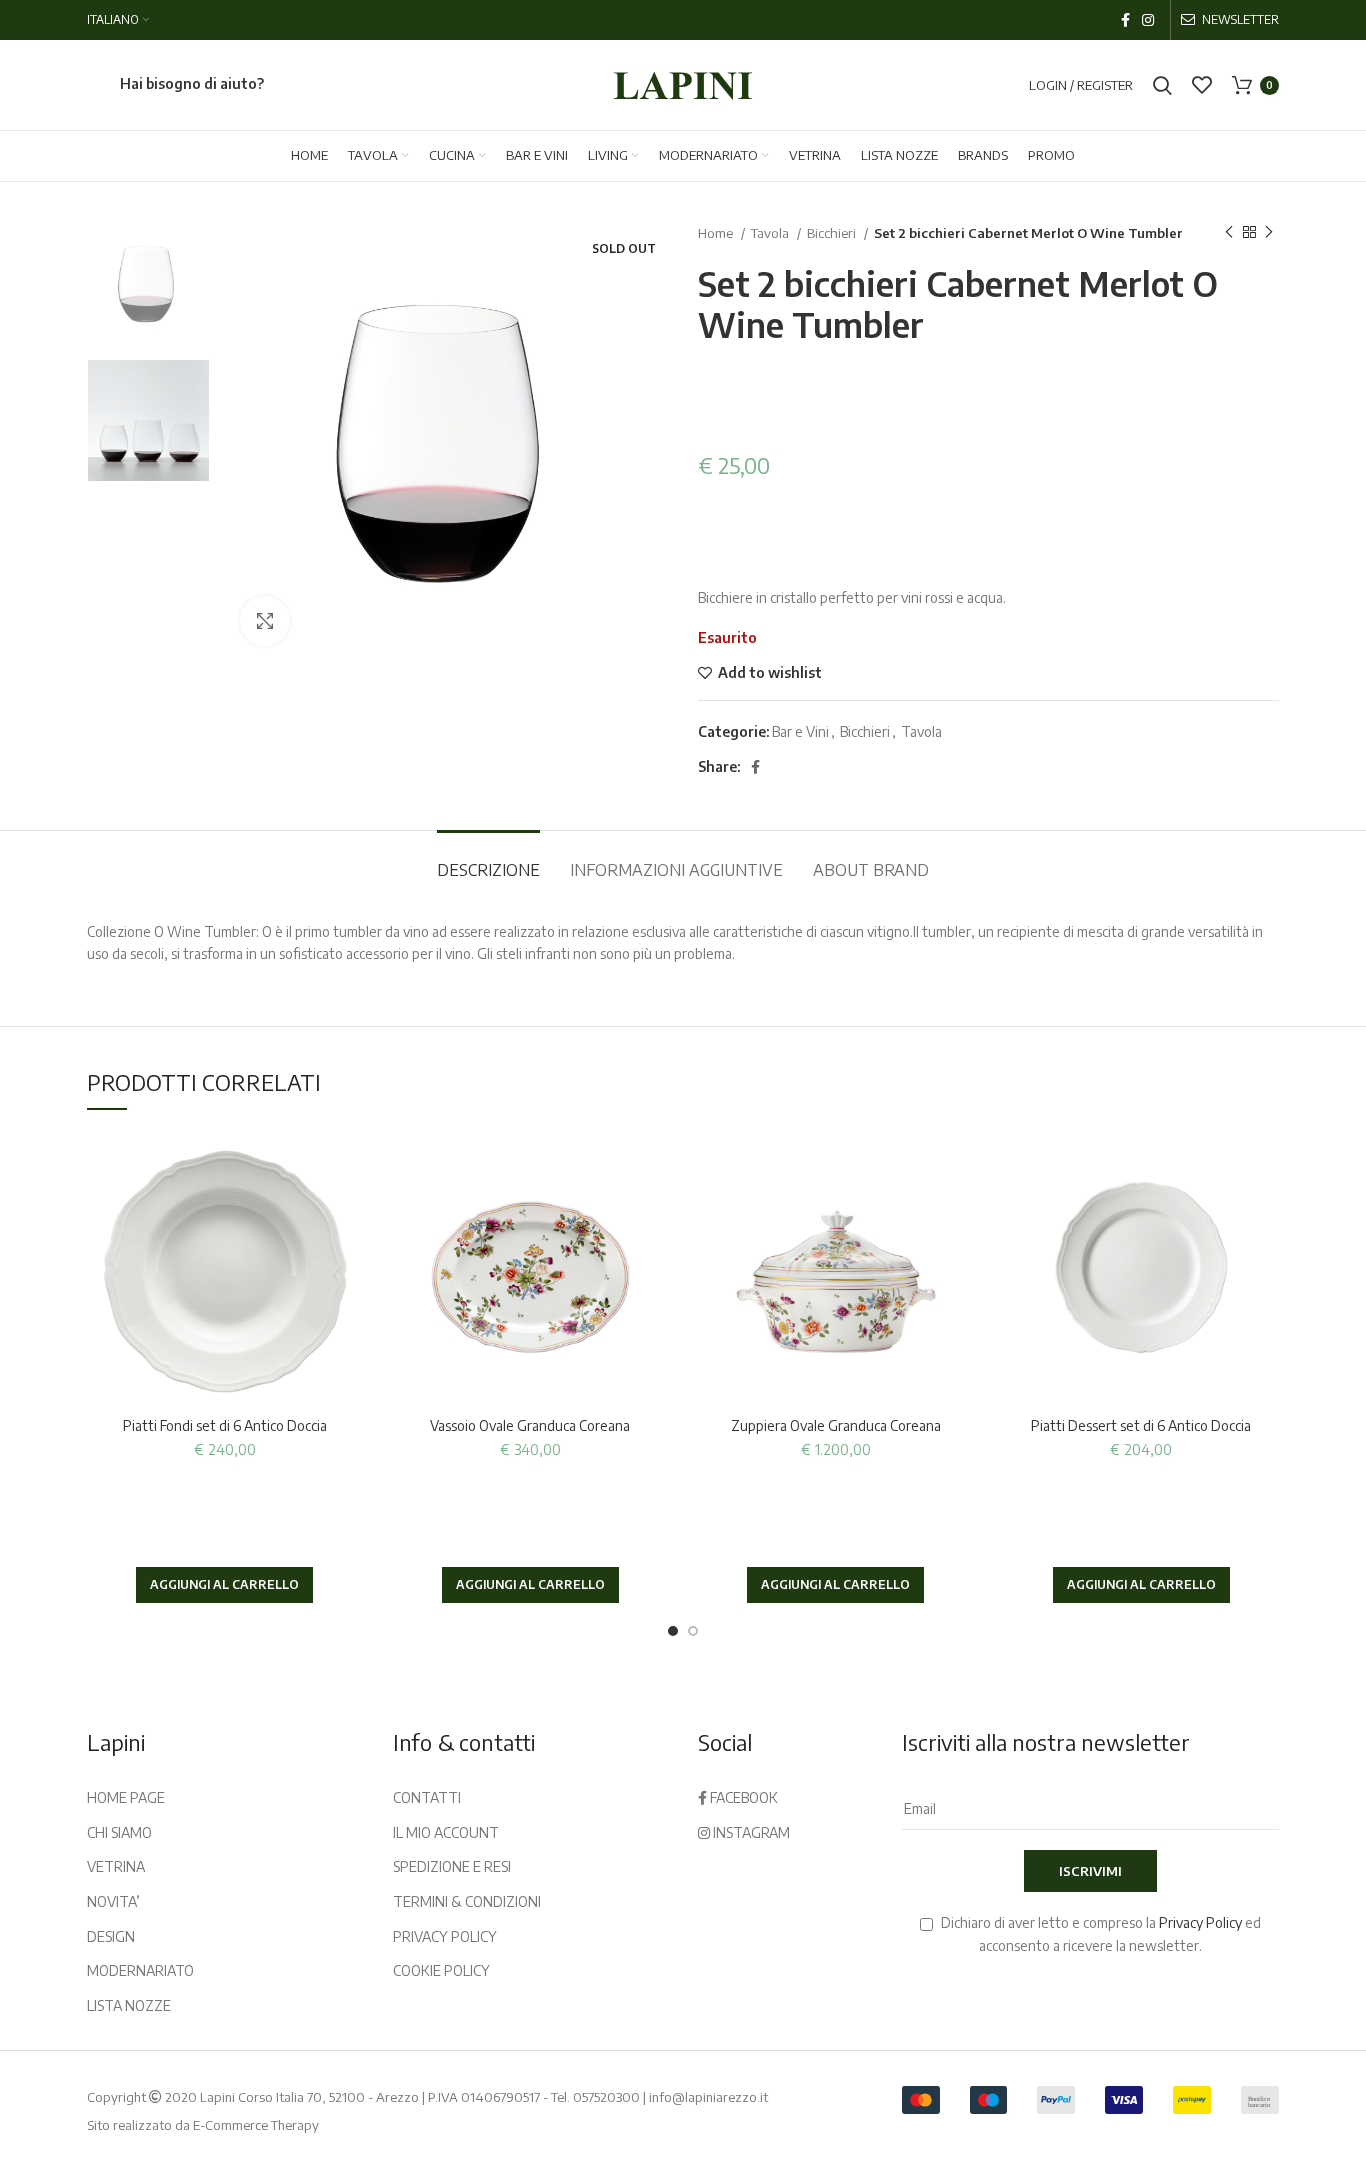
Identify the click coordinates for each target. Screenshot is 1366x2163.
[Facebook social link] (1125, 20)
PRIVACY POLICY (445, 1936)
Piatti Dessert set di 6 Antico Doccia (1141, 1425)
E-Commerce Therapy (256, 2125)
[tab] (488, 860)
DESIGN (111, 1936)
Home (717, 232)
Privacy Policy (1200, 1922)
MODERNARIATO (140, 1970)
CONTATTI (427, 1797)
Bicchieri (833, 232)
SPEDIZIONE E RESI (452, 1866)
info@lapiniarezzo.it (708, 2097)
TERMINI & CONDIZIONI (467, 1901)
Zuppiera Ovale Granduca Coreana (836, 1425)
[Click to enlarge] (265, 621)
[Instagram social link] (1148, 20)
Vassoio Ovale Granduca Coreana (530, 1425)
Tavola (771, 232)
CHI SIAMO (119, 1832)
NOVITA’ (113, 1901)
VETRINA (116, 1866)
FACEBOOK (742, 1797)
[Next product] (1269, 233)
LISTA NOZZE (129, 2005)
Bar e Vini (800, 731)
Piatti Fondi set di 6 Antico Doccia (225, 1425)
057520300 (606, 2097)
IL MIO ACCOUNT (446, 1832)
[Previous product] (1229, 233)
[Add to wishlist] (348, 1163)
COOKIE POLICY (441, 1970)
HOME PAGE (126, 1797)
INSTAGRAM (750, 1832)
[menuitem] (118, 20)
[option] (148, 283)
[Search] (1162, 85)
